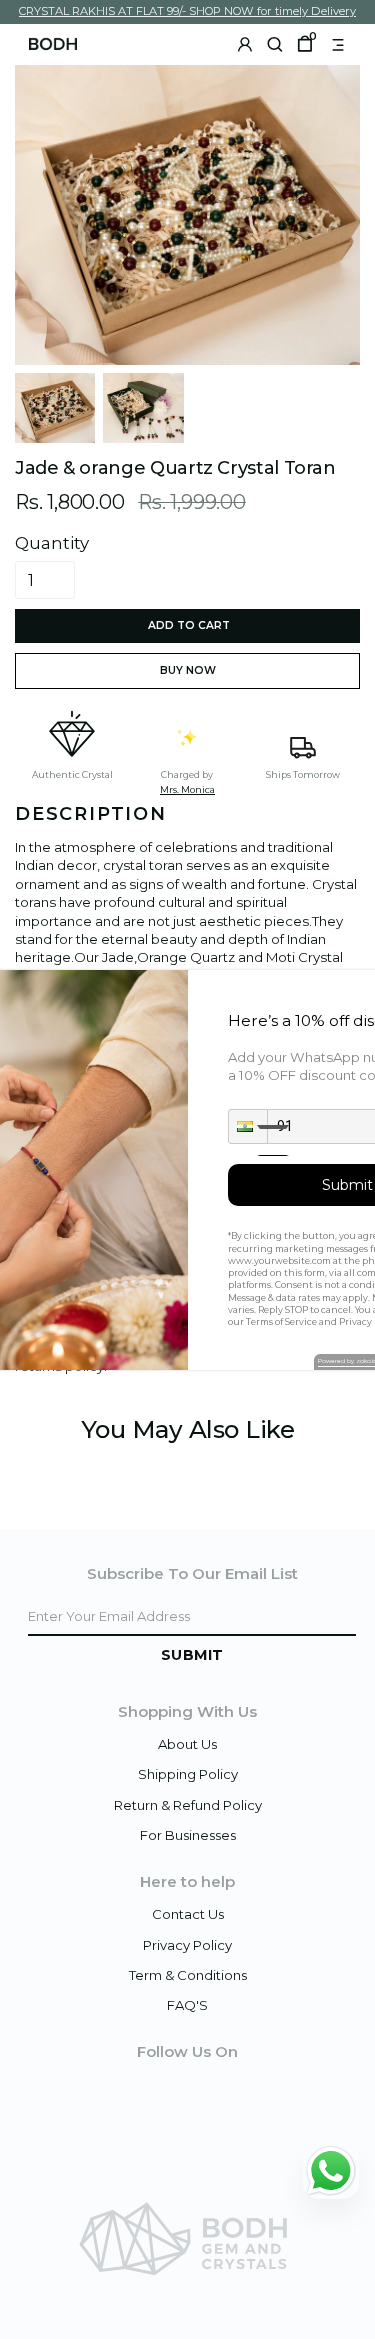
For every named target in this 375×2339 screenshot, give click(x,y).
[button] (248, 1126)
